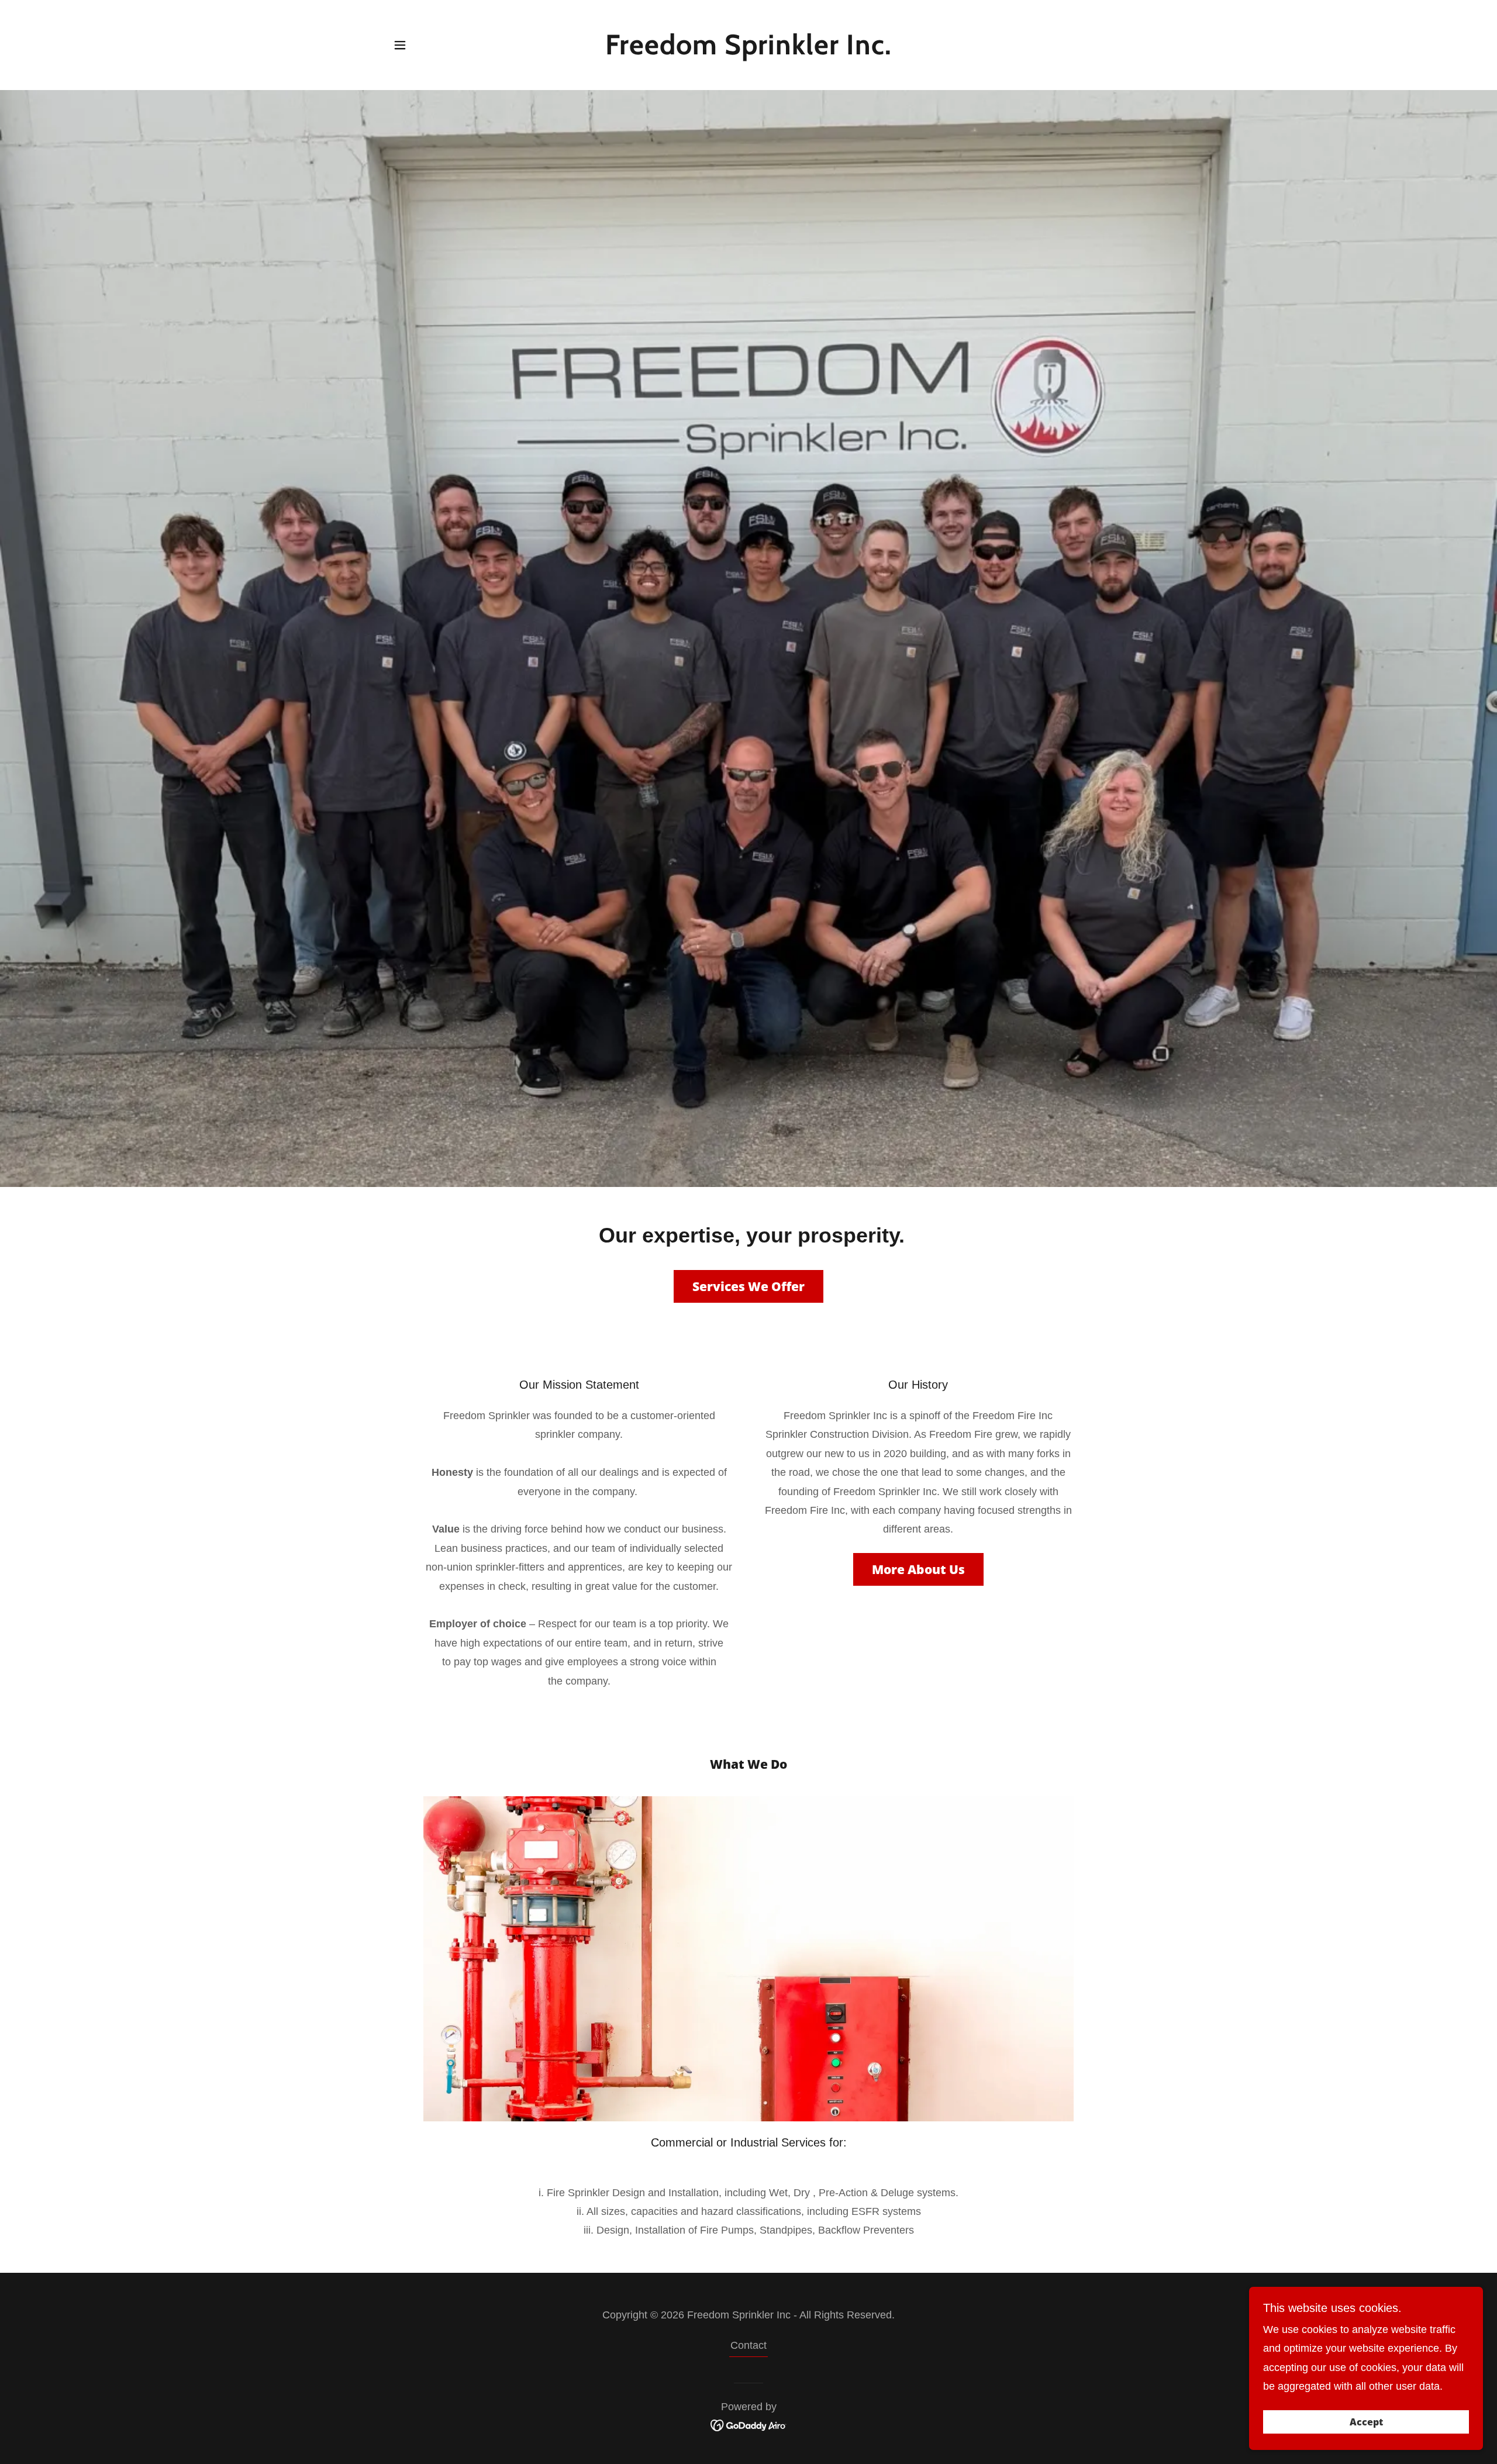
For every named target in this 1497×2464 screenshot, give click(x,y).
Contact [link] (748, 2345)
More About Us (918, 1569)
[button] (400, 45)
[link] (749, 51)
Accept (1366, 2422)
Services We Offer (748, 1286)
